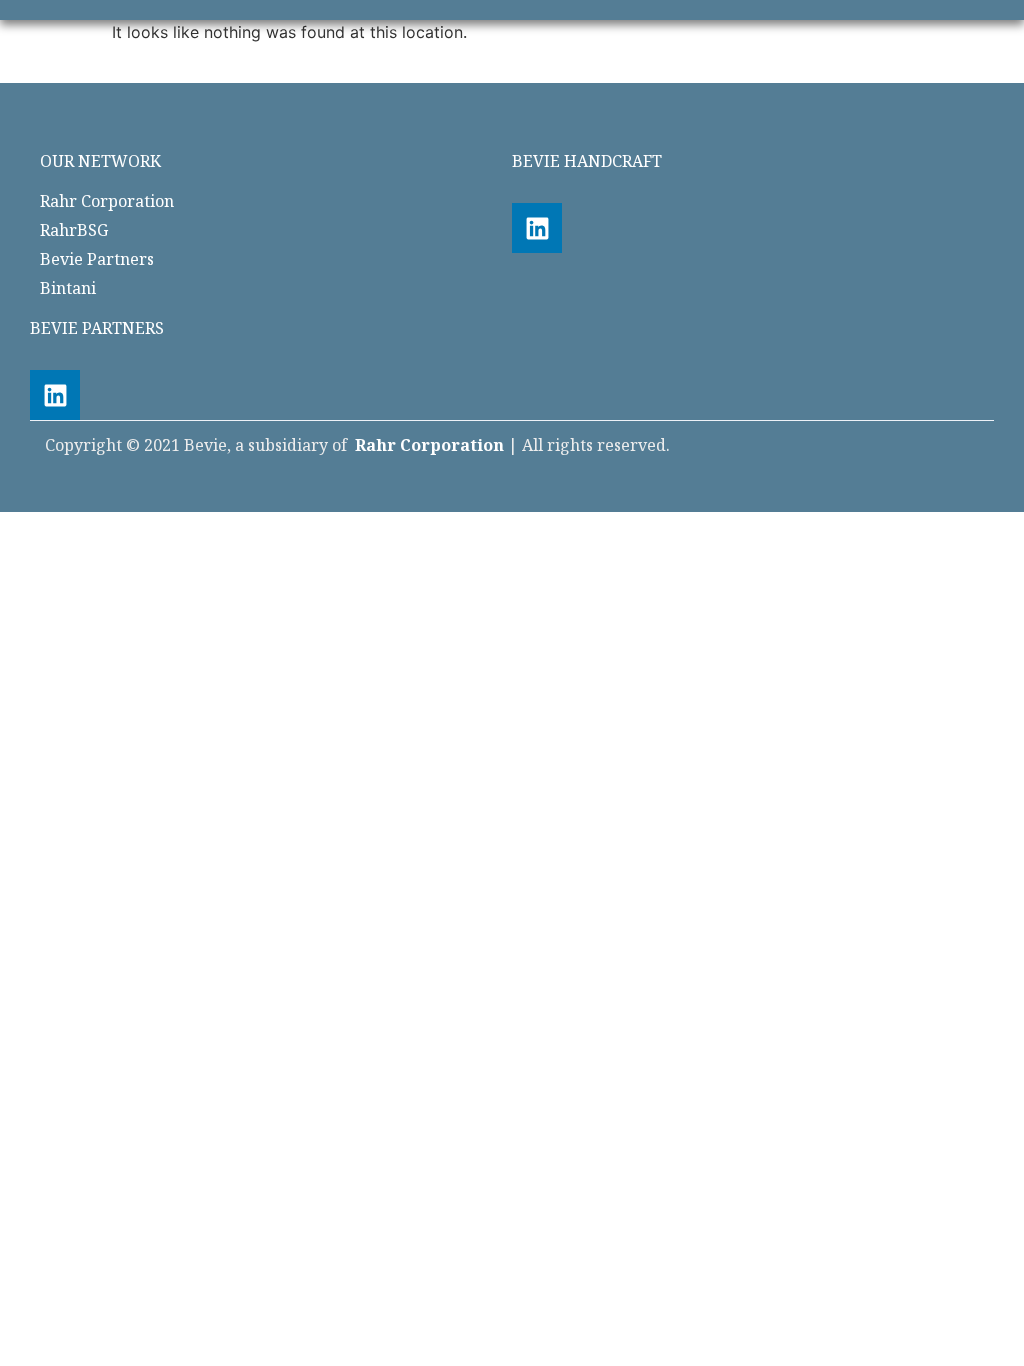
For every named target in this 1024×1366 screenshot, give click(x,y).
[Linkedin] (537, 228)
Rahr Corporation (429, 445)
